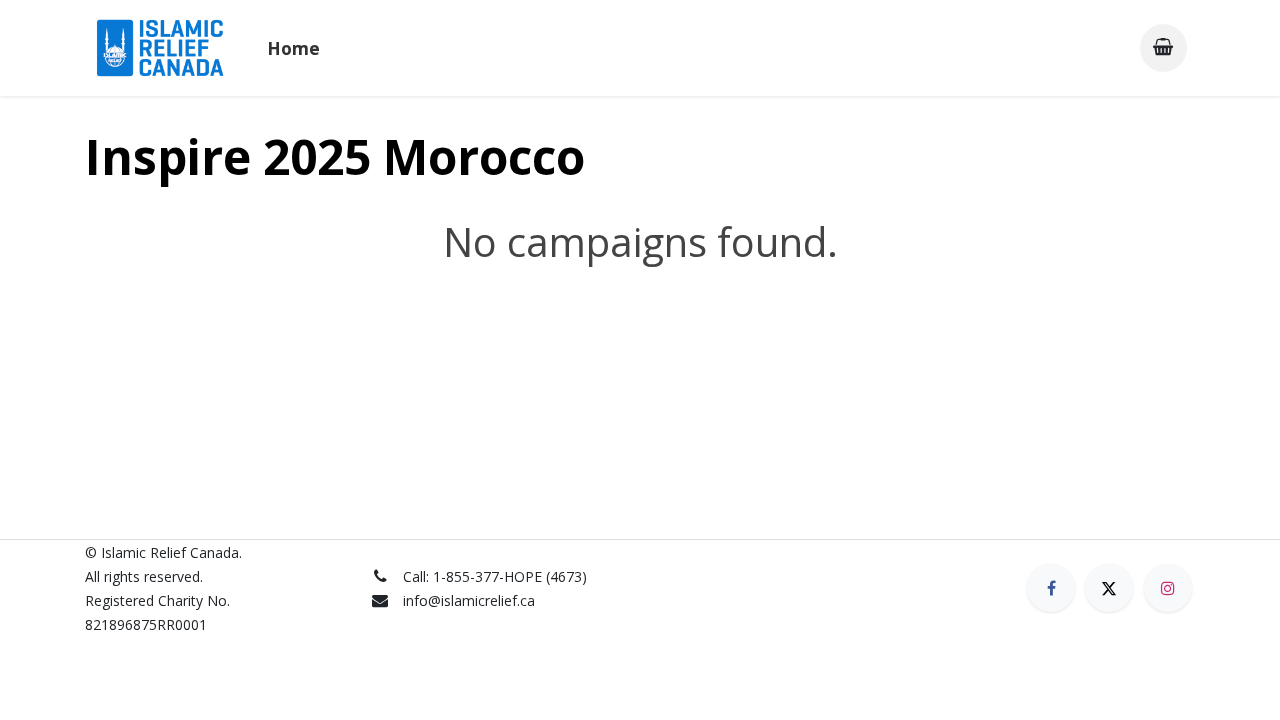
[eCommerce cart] (1163, 47)
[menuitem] (293, 48)
